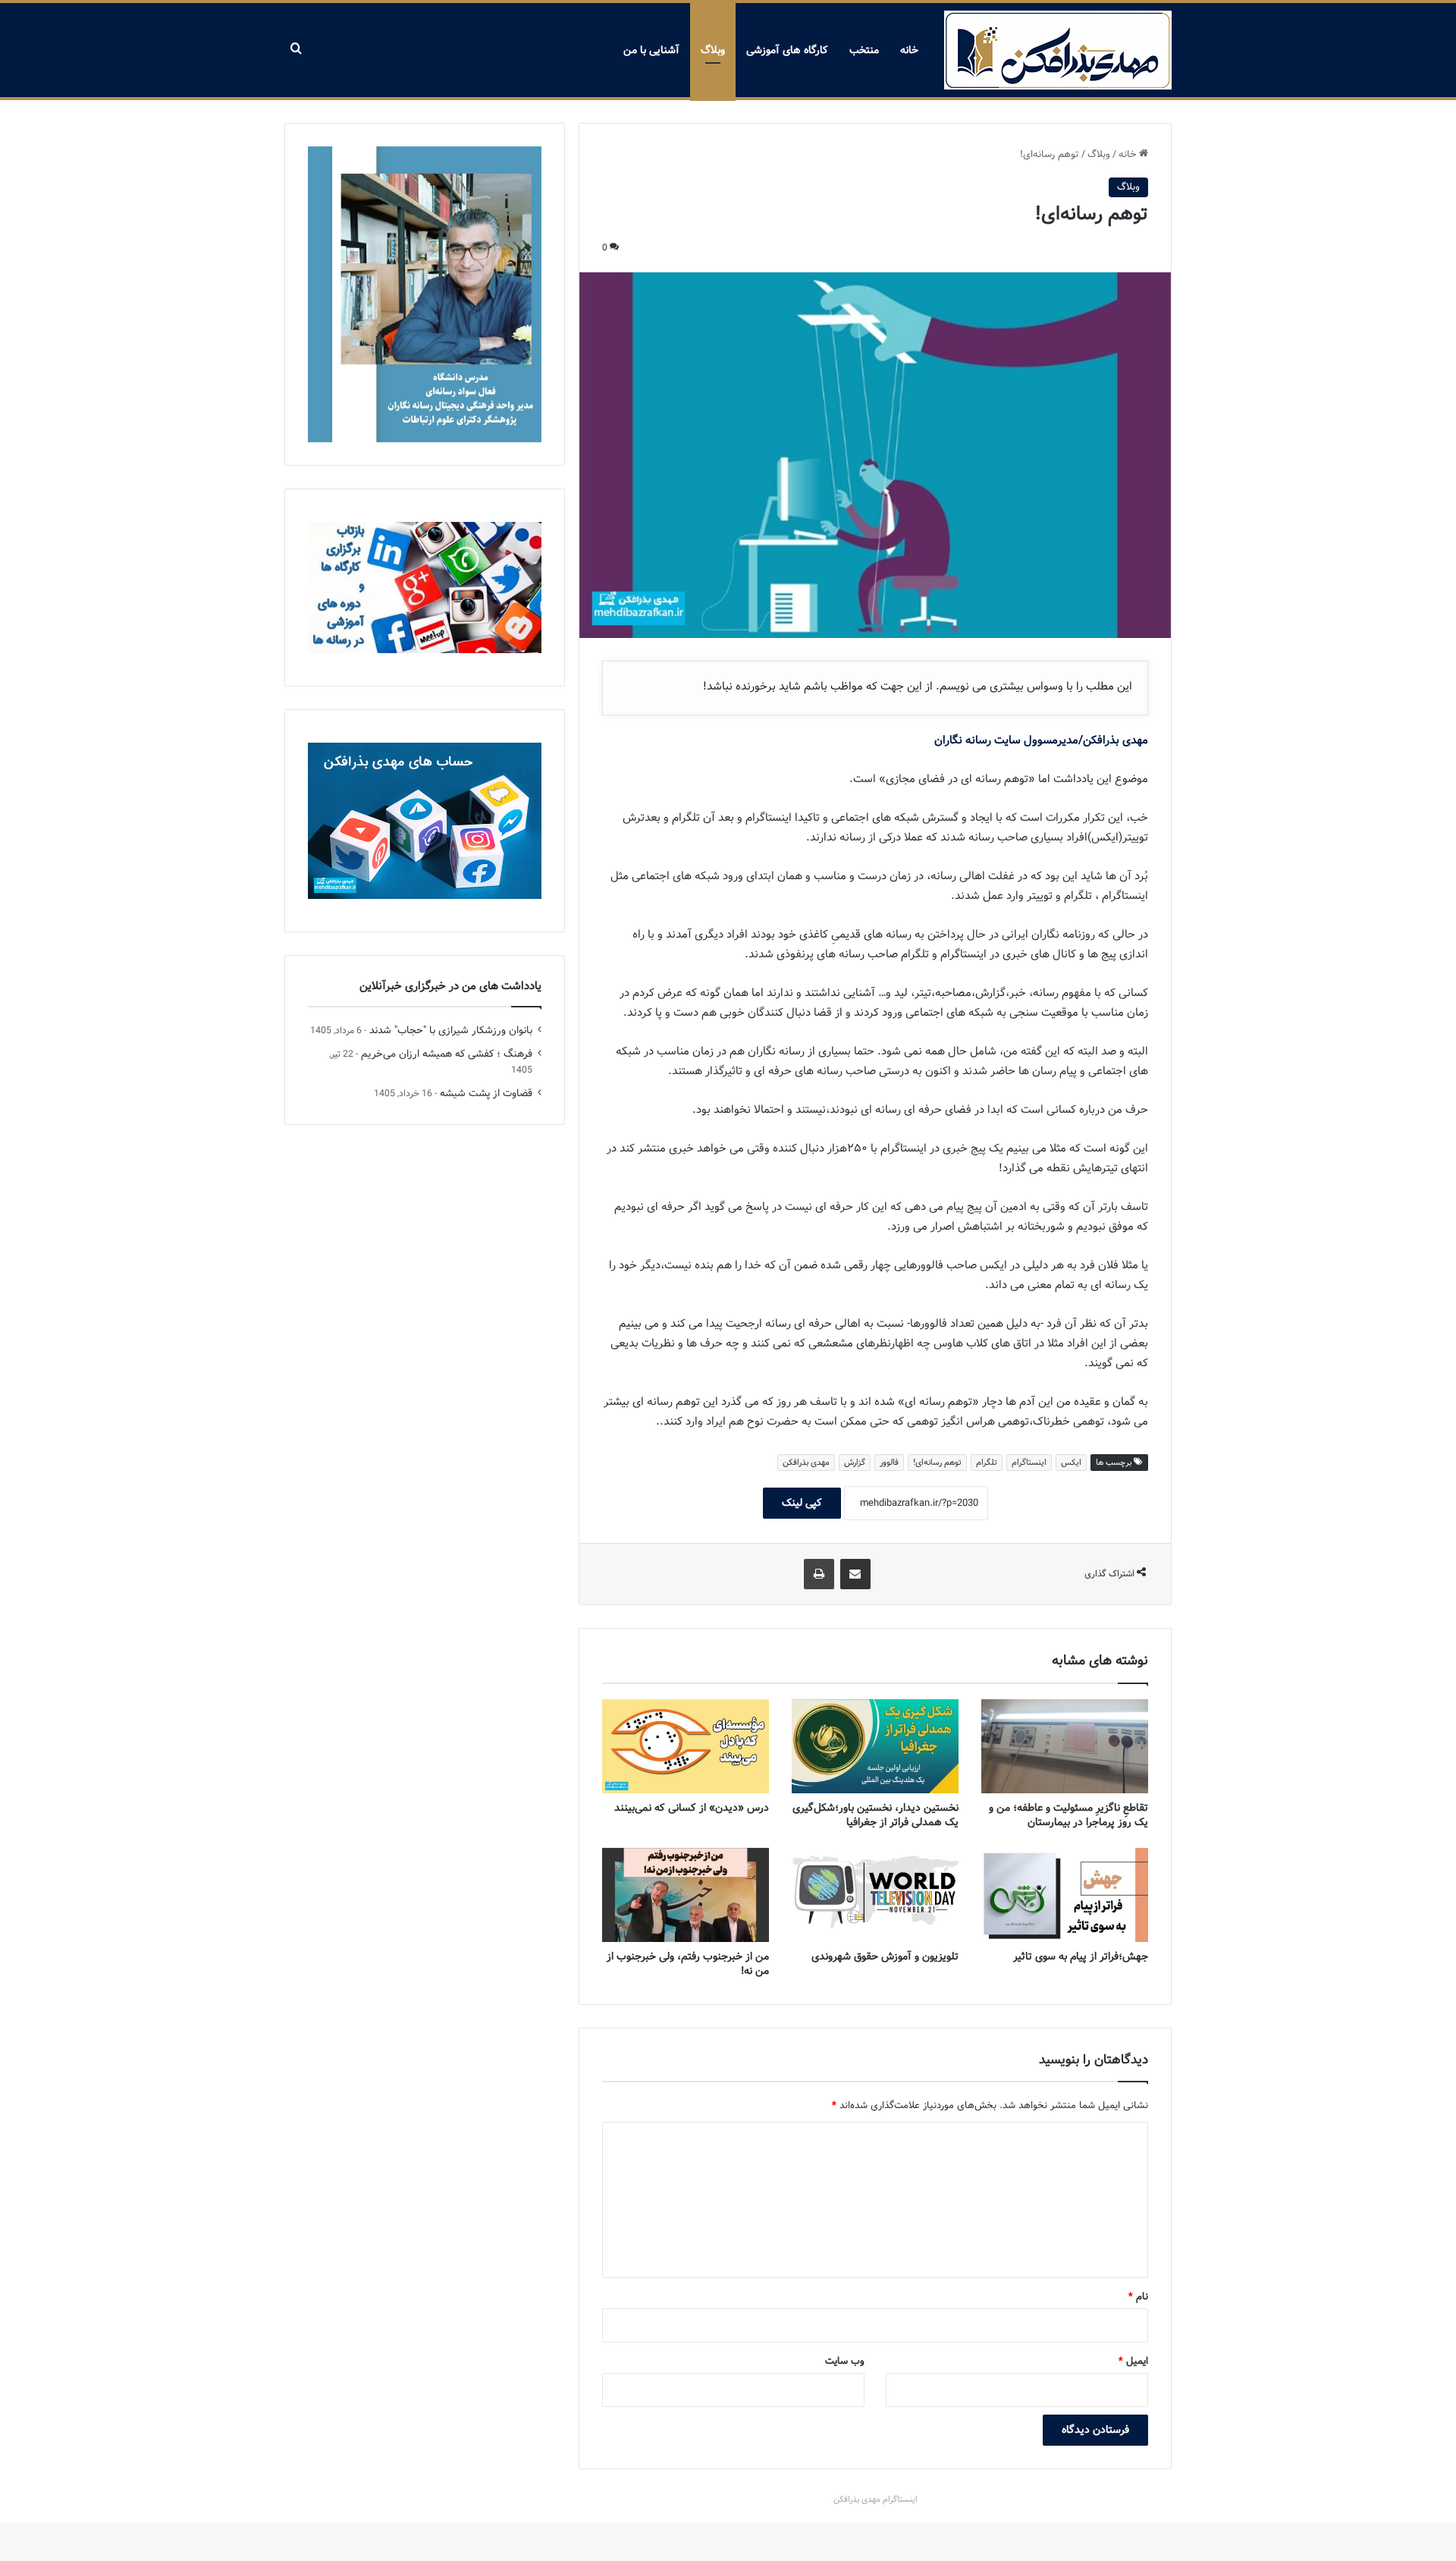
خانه (909, 50)
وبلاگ (713, 50)
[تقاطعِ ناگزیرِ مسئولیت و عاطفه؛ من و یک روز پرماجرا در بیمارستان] (1065, 1746)
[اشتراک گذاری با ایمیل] (855, 1574)
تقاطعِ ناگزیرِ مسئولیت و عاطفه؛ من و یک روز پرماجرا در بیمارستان (1068, 1815)
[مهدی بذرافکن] (1058, 50)
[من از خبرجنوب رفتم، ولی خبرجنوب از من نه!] (686, 1895)
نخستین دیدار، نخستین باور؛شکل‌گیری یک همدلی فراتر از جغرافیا (875, 1815)
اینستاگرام (1029, 1463)
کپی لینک (802, 1503)
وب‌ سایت (845, 2361)
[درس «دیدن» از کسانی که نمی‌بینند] (686, 1746)
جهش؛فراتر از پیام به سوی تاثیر (1081, 1956)
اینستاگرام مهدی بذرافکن (875, 2500)
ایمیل (1133, 2361)
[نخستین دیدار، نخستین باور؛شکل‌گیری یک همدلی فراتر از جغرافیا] (875, 1746)
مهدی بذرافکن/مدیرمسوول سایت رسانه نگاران (1041, 740)
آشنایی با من (651, 50)
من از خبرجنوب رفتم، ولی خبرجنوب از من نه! (688, 1964)
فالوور (889, 1463)
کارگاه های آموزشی (787, 50)
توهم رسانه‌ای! (937, 1463)
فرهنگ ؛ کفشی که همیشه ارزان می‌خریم (447, 1054)
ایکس (1071, 1463)
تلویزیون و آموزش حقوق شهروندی (885, 1956)
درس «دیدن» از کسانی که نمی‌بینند (692, 1808)
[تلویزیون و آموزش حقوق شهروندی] (875, 1895)
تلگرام (987, 1463)
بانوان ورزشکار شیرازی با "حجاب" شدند (451, 1031)
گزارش (855, 1463)
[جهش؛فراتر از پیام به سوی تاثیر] (1065, 1895)
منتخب (864, 50)
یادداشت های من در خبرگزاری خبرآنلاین (450, 986)
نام (1138, 2297)
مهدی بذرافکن (806, 1463)
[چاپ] (819, 1574)
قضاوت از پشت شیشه (486, 1094)
